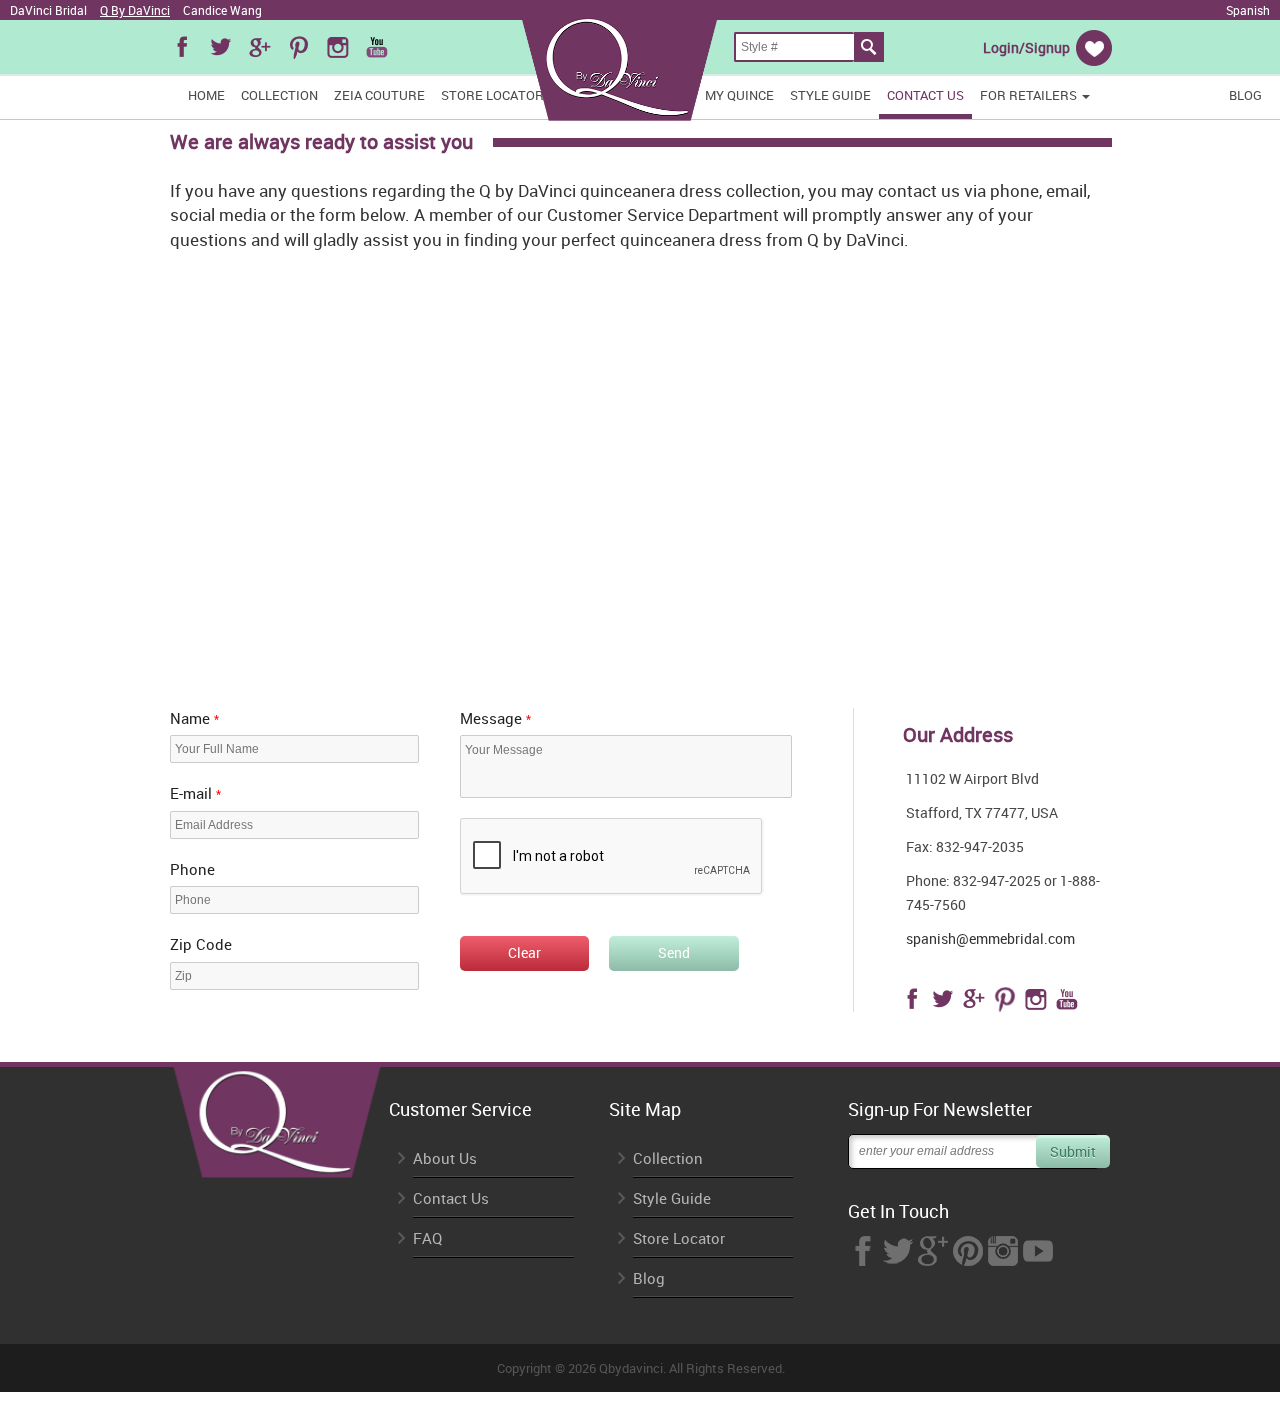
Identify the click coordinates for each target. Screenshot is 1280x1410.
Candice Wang (222, 10)
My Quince (739, 95)
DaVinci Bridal (48, 10)
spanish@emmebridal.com (990, 938)
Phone (192, 869)
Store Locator (492, 95)
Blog (1245, 95)
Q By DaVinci (135, 10)
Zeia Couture (379, 95)
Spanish (1248, 10)
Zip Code (201, 944)
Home (206, 95)
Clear (524, 952)
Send (674, 952)
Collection (279, 95)
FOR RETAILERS (1030, 95)
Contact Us (925, 95)
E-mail (195, 793)
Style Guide (830, 95)
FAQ (427, 1238)
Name (194, 718)
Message (495, 718)
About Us (445, 1158)
